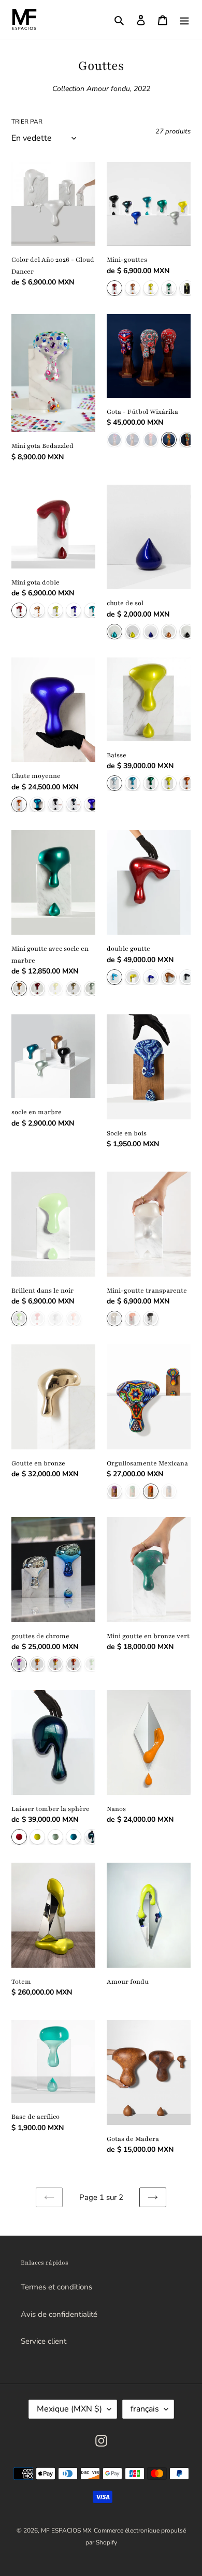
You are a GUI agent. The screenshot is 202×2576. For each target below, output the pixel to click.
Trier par (27, 122)
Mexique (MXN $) (69, 2409)
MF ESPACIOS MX (66, 2530)
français (145, 2409)
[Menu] (184, 19)
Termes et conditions (56, 2287)
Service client (44, 2341)
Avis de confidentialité (59, 2314)
